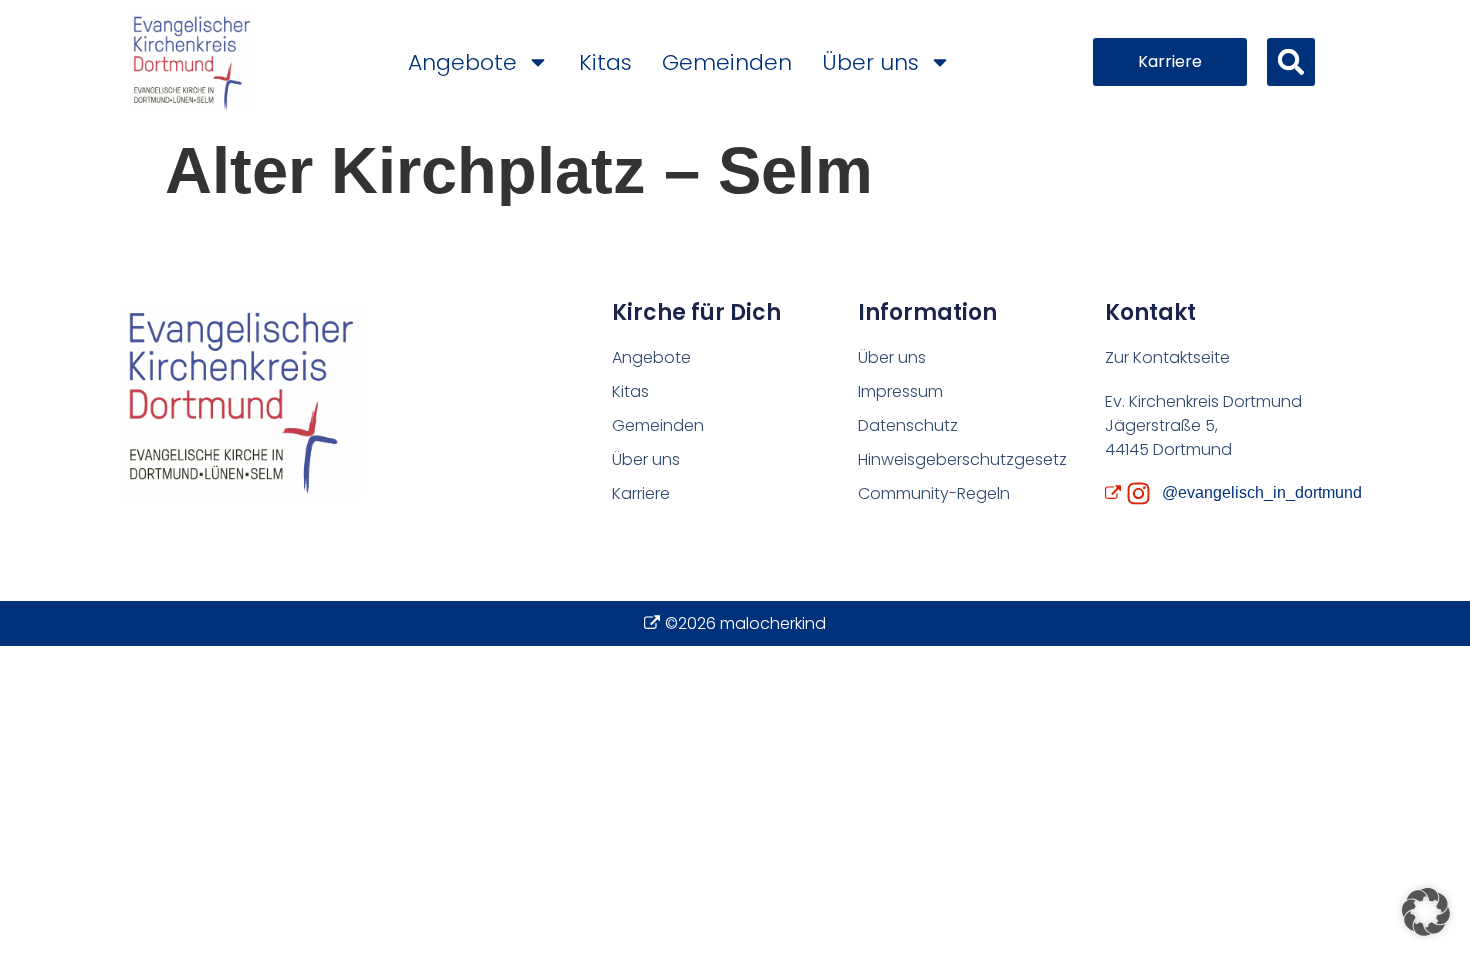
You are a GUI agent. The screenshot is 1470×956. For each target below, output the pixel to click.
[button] (1291, 62)
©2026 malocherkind (745, 623)
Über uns (870, 62)
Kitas (605, 62)
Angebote (462, 62)
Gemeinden (727, 62)
